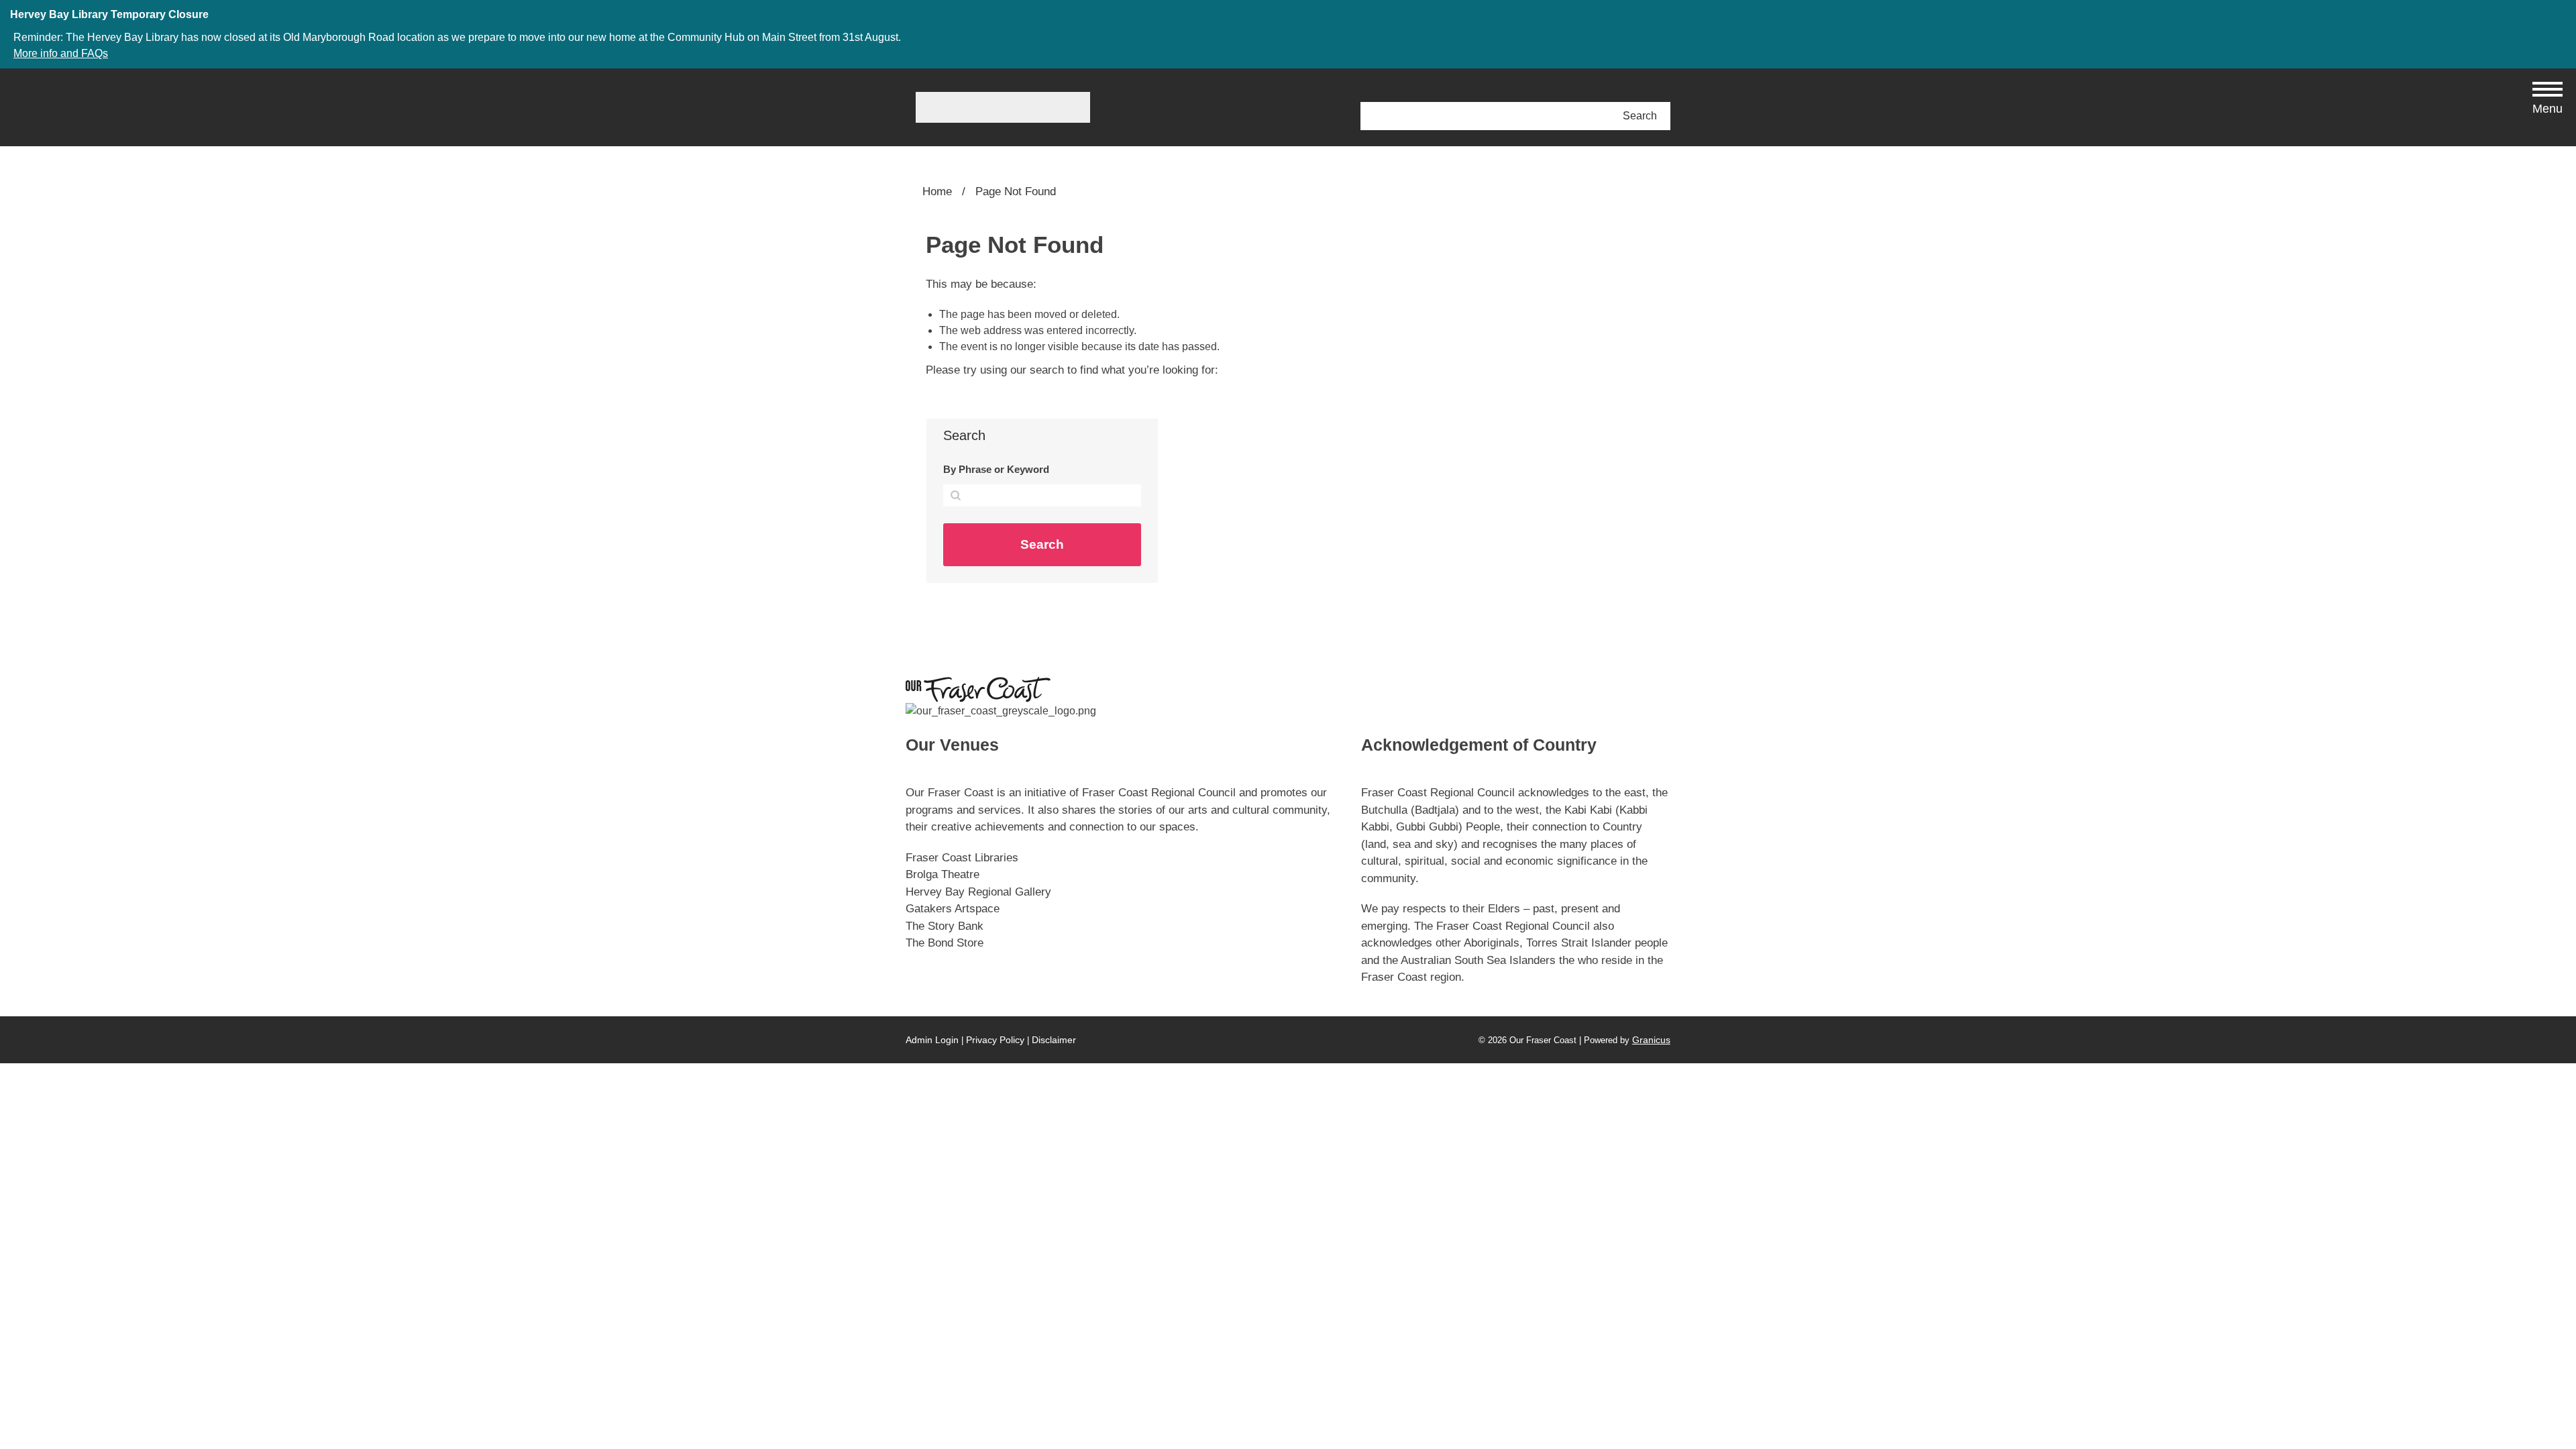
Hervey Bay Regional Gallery (978, 892)
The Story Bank (945, 926)
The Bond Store (945, 943)
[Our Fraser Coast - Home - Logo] (1003, 107)
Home (937, 192)
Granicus (1651, 1040)
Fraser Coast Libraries (962, 858)
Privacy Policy (995, 1040)
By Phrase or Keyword (996, 469)
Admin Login (932, 1040)
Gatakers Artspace (953, 909)
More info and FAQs (61, 53)
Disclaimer (1054, 1040)
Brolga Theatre (943, 874)
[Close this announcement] (2560, 15)
